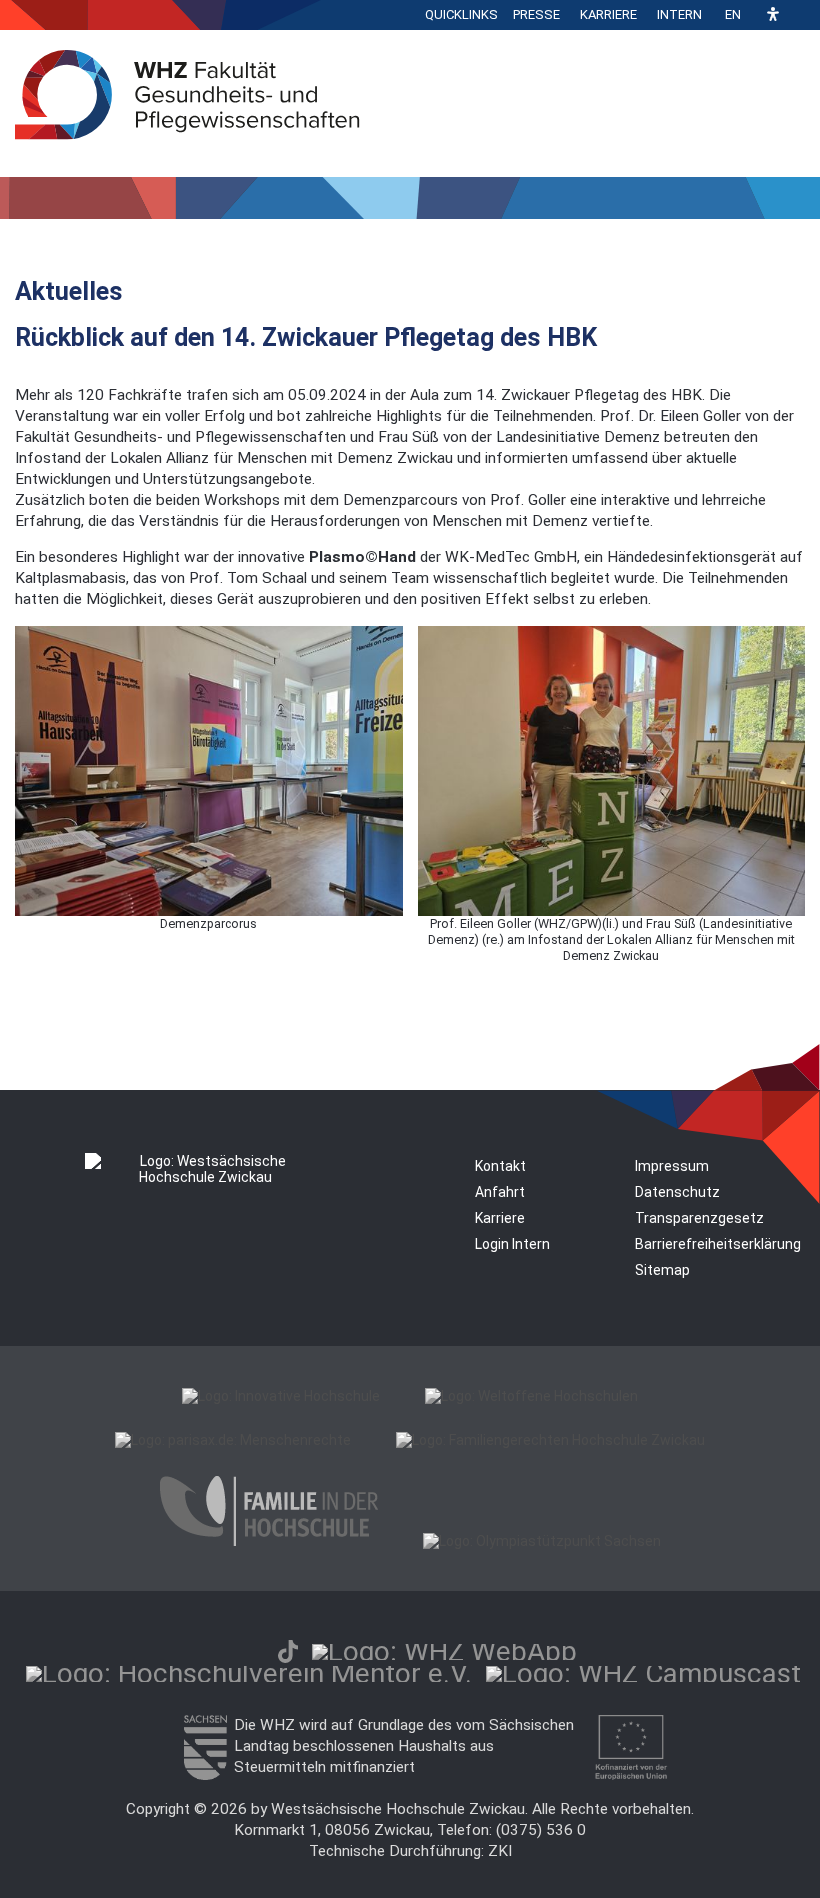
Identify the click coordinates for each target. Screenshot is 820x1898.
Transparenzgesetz (699, 1218)
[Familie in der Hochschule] (269, 1541)
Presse (536, 14)
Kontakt (500, 1166)
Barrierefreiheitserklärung (718, 1244)
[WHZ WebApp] (444, 1651)
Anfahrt (500, 1192)
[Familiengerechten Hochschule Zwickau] (550, 1440)
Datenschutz (677, 1192)
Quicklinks (461, 14)
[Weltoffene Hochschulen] (531, 1396)
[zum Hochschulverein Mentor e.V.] (249, 1673)
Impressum (672, 1166)
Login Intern (512, 1244)
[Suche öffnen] (800, 15)
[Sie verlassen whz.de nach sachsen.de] (205, 1775)
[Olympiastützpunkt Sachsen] (542, 1541)
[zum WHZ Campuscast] (643, 1673)
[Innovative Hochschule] (281, 1396)
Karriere (608, 14)
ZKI (500, 1851)
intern (679, 14)
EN (733, 14)
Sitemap (662, 1270)
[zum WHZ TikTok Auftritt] (288, 1651)
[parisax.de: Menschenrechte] (233, 1440)
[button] (773, 15)
